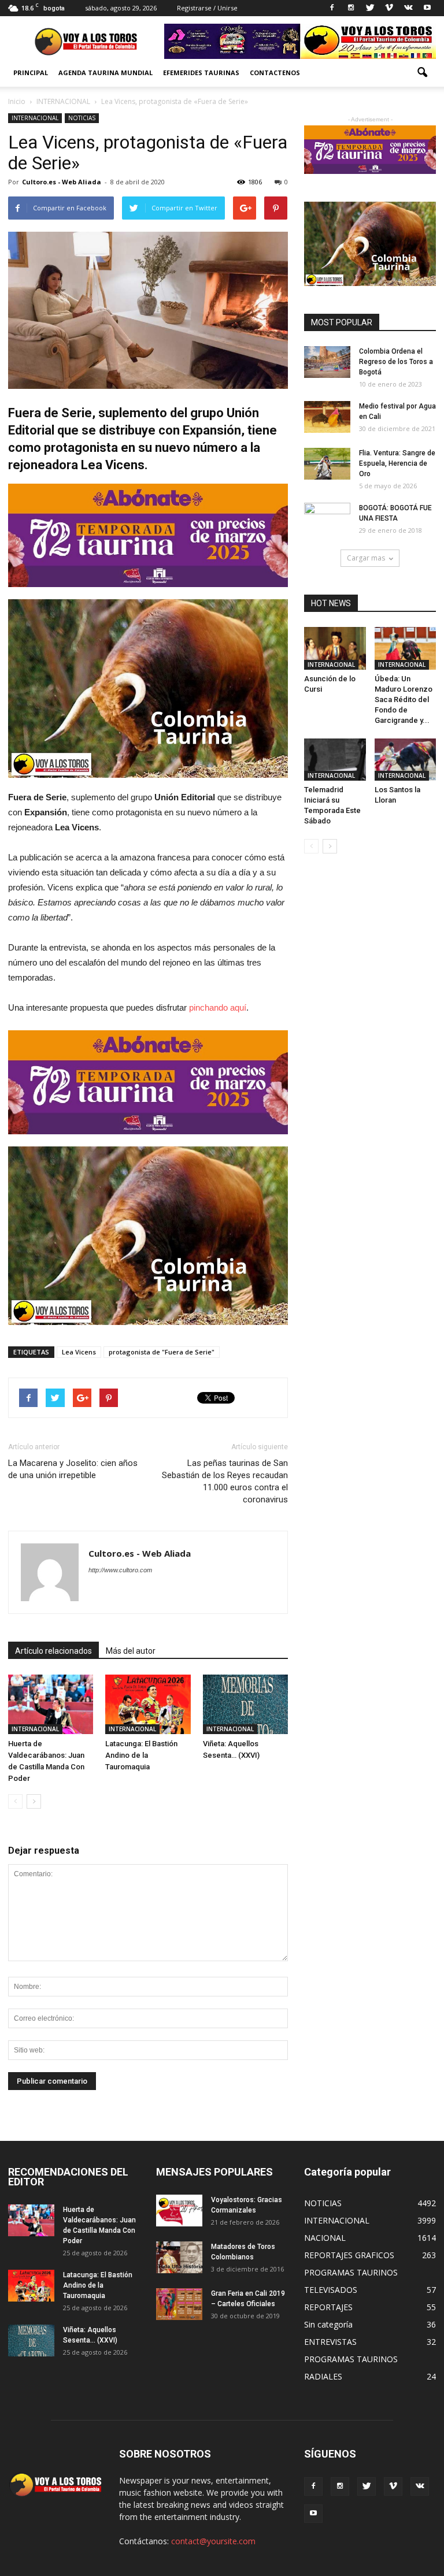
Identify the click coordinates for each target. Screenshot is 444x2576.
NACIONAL (325, 2238)
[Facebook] (332, 8)
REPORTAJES (328, 2307)
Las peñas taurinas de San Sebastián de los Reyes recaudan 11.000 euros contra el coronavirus (225, 1481)
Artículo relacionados (53, 1651)
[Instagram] (351, 8)
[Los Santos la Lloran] (406, 760)
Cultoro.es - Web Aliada (62, 182)
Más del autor (131, 1651)
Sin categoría (328, 2324)
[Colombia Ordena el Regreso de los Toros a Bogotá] (327, 362)
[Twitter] (370, 8)
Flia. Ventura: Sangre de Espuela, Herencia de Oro (397, 463)
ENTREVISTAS (330, 2342)
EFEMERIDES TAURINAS (201, 73)
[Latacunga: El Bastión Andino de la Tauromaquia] (148, 1704)
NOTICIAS (82, 118)
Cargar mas (366, 558)
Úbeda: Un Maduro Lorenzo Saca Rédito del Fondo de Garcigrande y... (404, 699)
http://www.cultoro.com (120, 1570)
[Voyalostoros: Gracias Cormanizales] (179, 2211)
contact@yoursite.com (213, 2541)
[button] (422, 73)
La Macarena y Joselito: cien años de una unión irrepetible (73, 1469)
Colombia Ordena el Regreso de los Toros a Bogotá (396, 362)
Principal (31, 73)
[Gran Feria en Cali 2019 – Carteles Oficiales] (179, 2304)
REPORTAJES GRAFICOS (349, 2255)
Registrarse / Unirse (207, 8)
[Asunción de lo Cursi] (335, 648)
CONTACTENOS (275, 73)
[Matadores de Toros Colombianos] (179, 2257)
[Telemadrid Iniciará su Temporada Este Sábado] (335, 760)
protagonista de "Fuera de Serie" (162, 1352)
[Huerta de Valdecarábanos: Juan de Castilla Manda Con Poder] (51, 1704)
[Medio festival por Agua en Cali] (327, 417)
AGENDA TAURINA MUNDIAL (106, 73)
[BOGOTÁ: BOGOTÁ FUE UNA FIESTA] (327, 519)
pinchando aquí (218, 1007)
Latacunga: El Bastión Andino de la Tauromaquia (141, 1755)
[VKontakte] (408, 8)
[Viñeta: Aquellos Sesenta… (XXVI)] (245, 1704)
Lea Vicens (79, 1352)
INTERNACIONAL (35, 118)
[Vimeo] (389, 8)
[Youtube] (427, 8)
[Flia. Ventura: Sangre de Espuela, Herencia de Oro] (327, 464)
